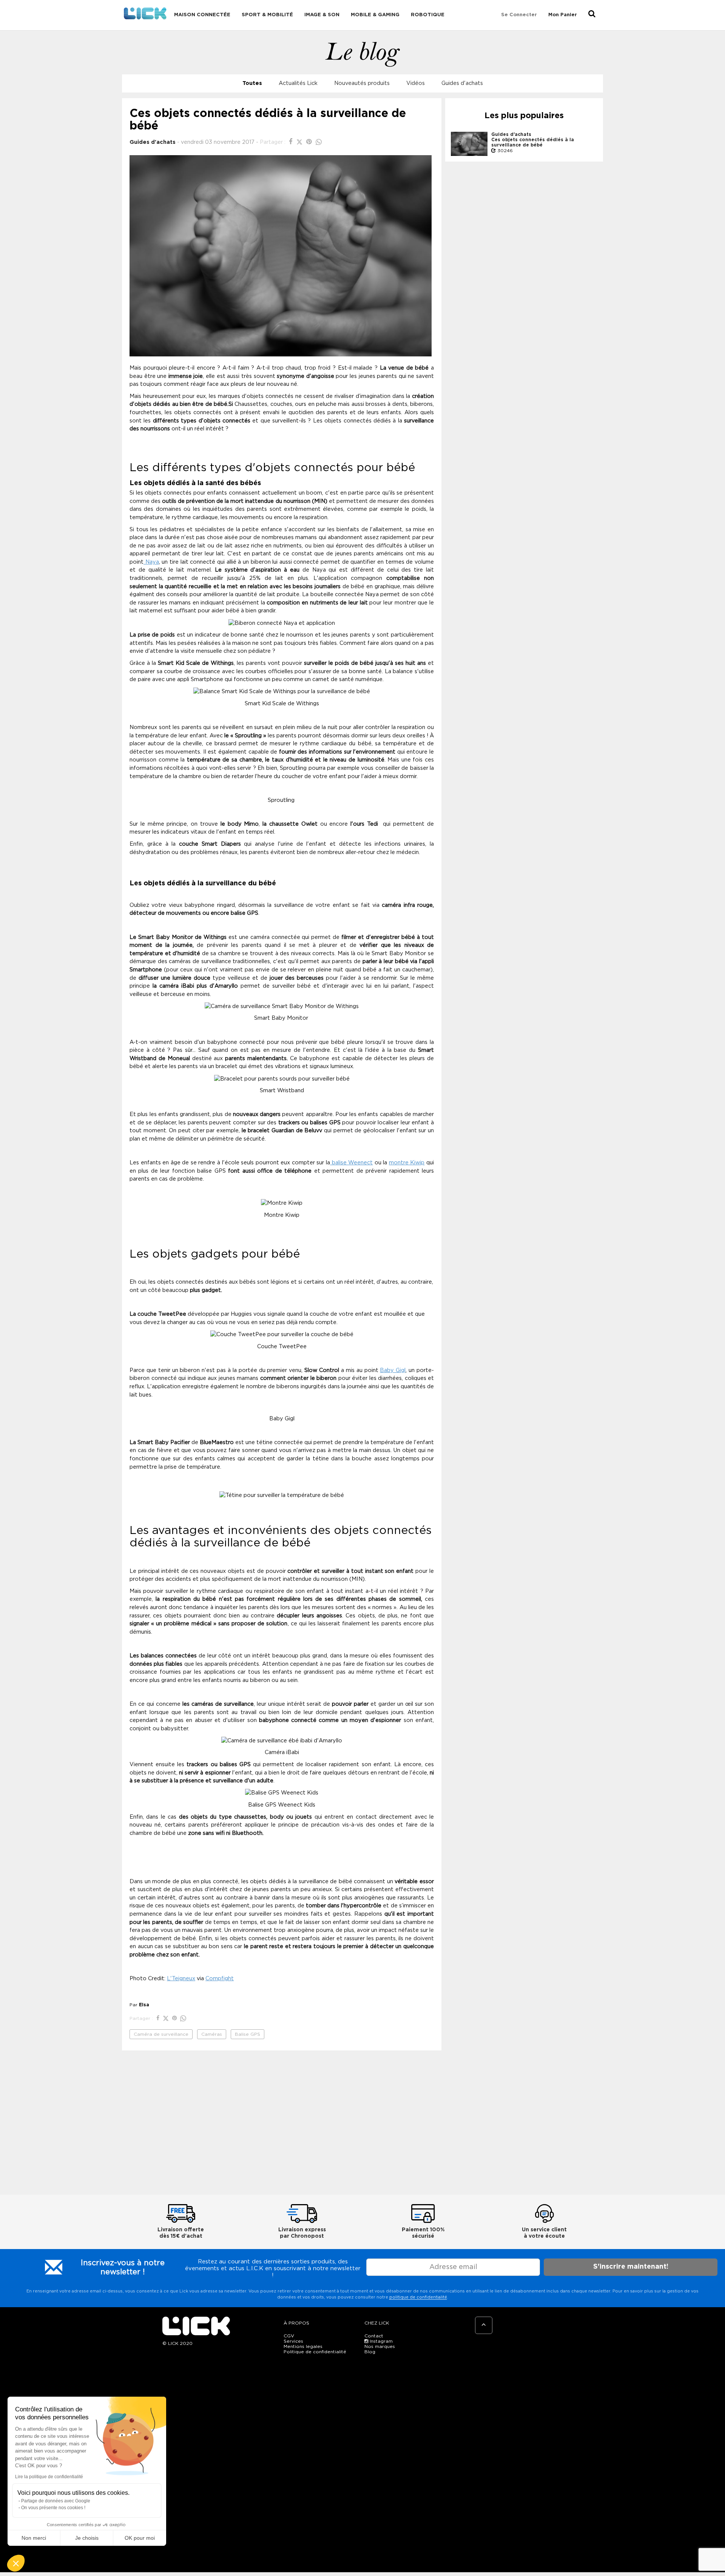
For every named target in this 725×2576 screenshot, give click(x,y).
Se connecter (519, 15)
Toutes (252, 83)
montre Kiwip (407, 1163)
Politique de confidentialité (315, 2352)
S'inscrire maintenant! (631, 2267)
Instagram (380, 2341)
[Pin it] (310, 142)
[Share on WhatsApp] (319, 142)
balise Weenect (351, 1163)
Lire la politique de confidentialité (49, 2477)
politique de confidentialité (418, 2297)
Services (293, 2341)
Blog (370, 2352)
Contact (374, 2336)
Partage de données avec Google (56, 2501)
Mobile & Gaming (375, 15)
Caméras (212, 2034)
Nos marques (380, 2346)
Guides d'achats (462, 83)
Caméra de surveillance (161, 2034)
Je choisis (87, 2538)
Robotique (428, 15)
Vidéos (416, 83)
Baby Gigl (393, 1370)
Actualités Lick (298, 83)
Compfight (220, 1979)
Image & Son (322, 15)
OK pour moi (140, 2538)
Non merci (34, 2538)
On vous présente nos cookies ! (53, 2508)
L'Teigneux (181, 1979)
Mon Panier (563, 15)
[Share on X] (300, 142)
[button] (16, 2563)
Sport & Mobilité (267, 15)
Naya (151, 562)
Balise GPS (248, 2034)
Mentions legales (303, 2346)
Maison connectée (202, 15)
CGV (289, 2336)
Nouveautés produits (362, 83)
